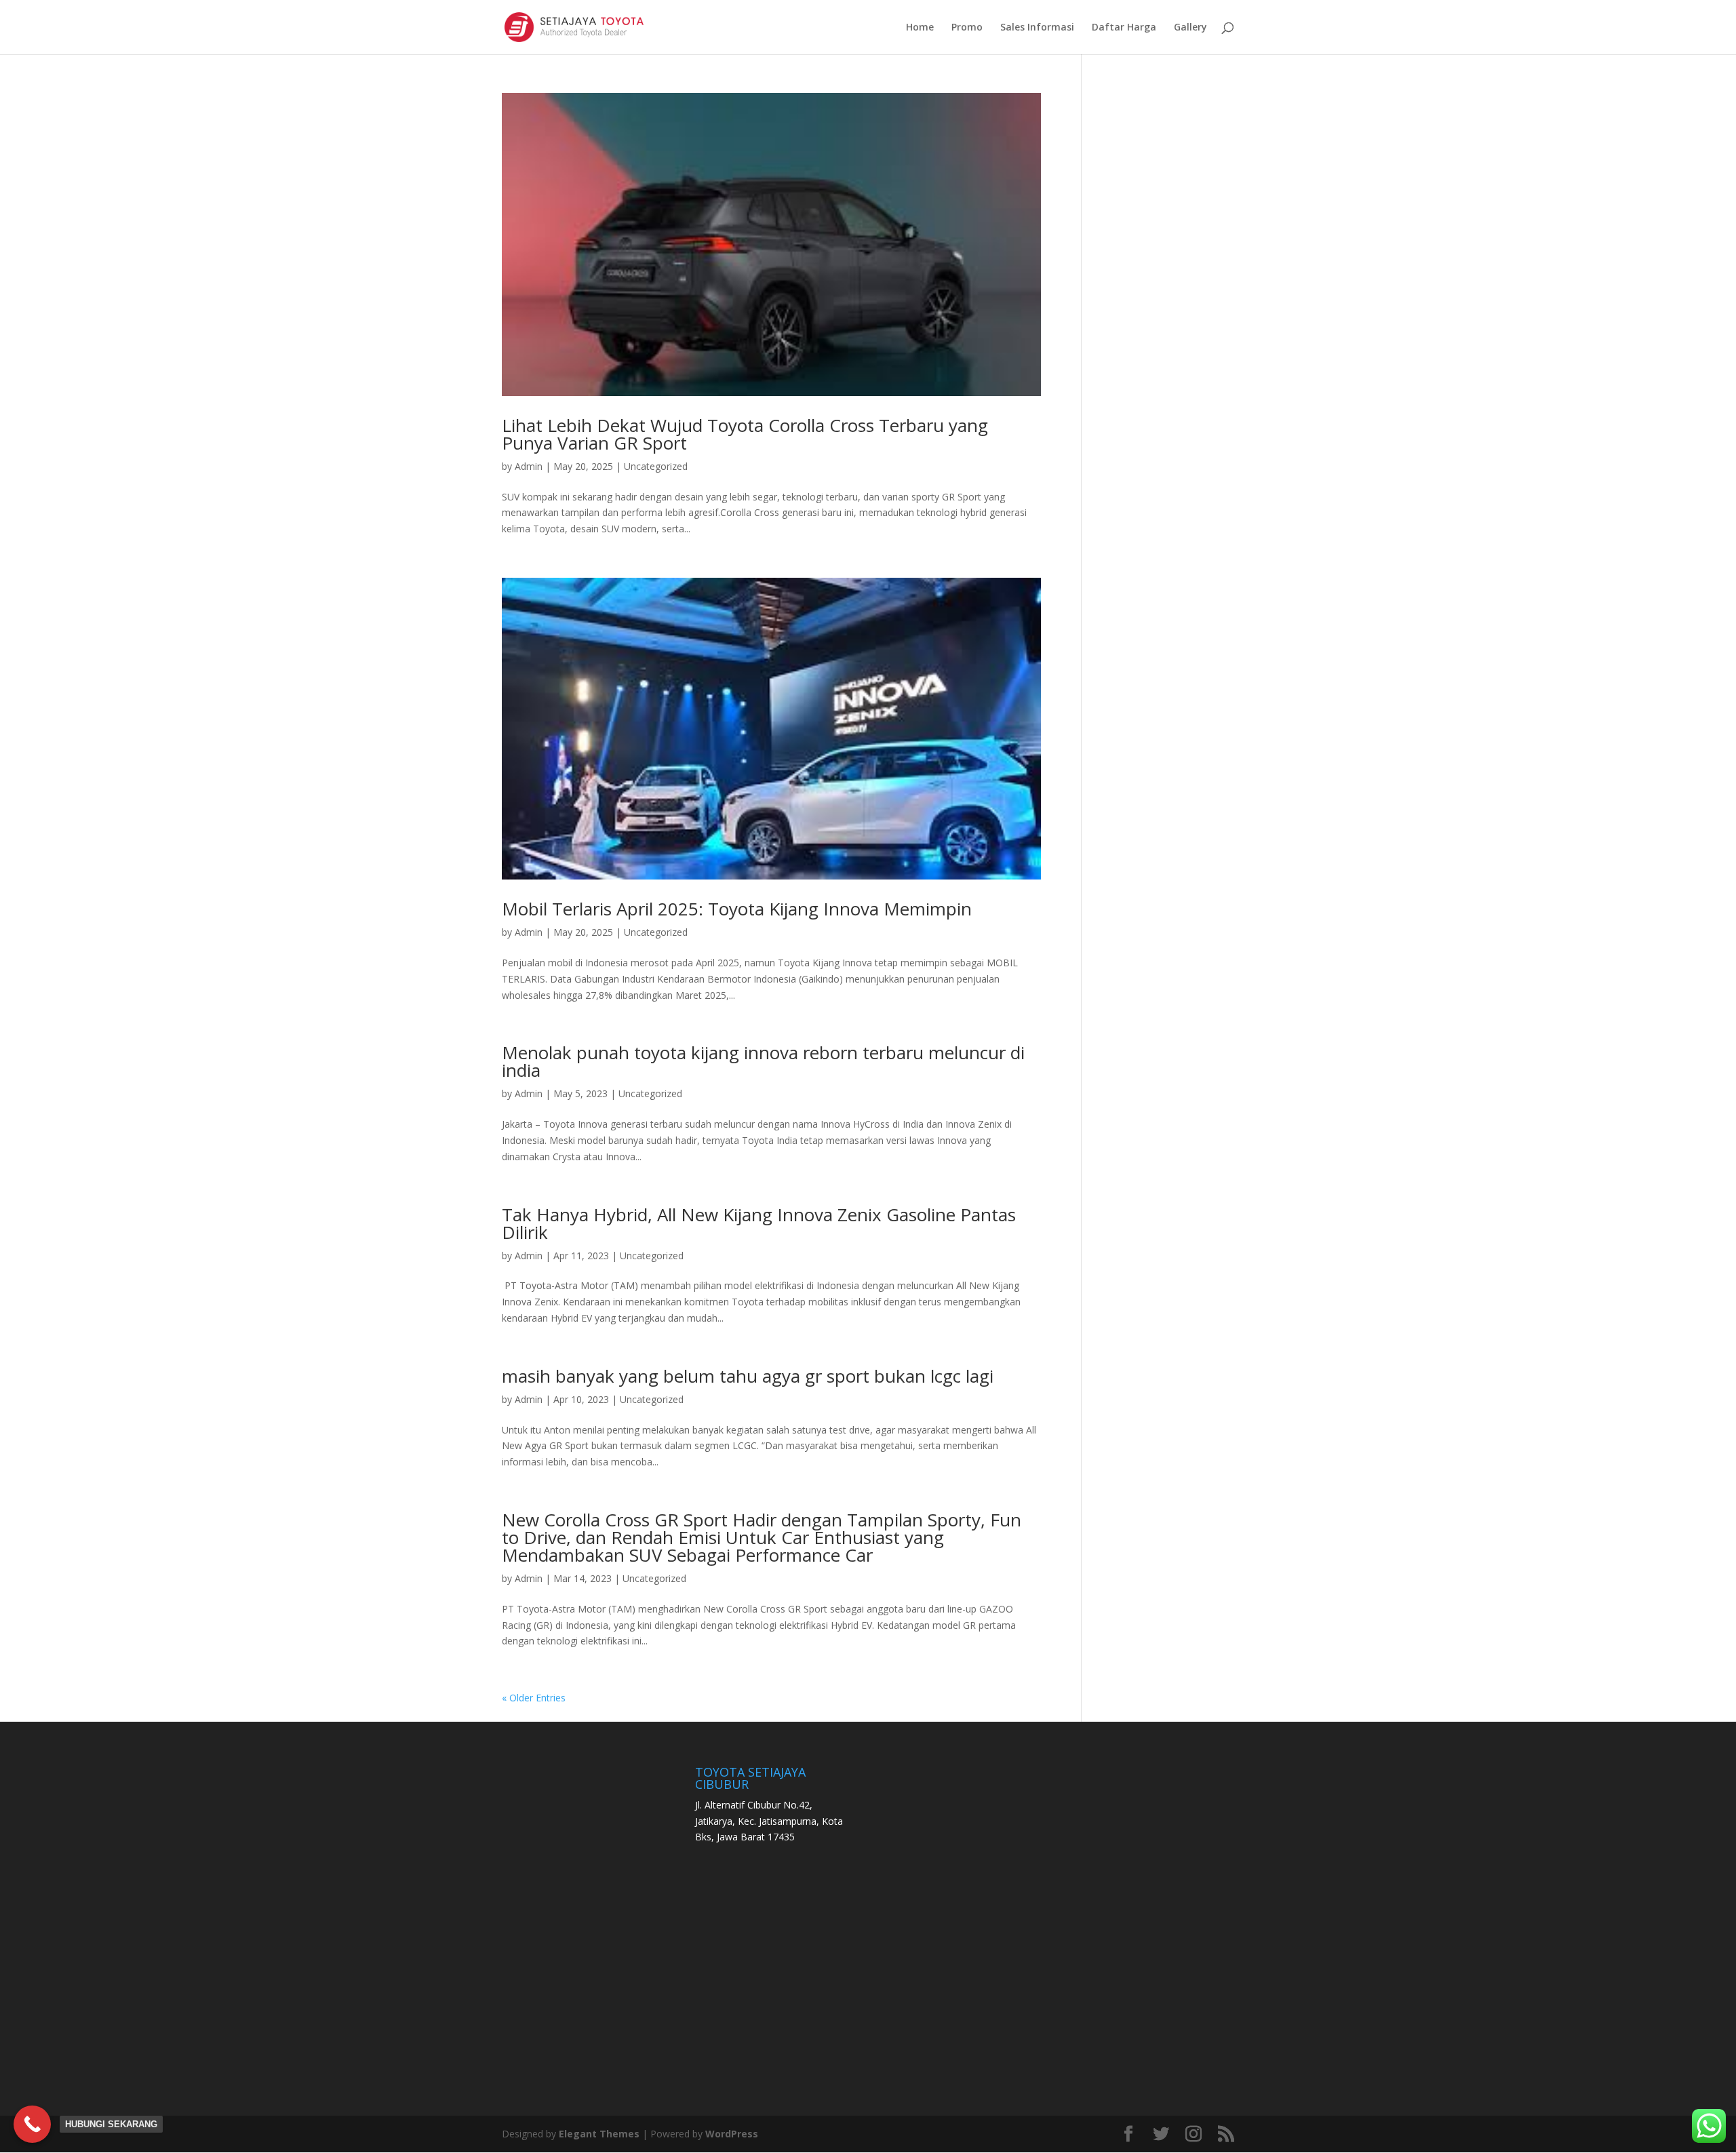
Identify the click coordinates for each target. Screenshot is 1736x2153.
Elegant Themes (599, 2134)
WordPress (732, 2134)
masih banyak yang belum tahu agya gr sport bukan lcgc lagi (748, 1376)
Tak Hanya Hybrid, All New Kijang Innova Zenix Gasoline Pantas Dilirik (759, 1223)
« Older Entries (534, 1698)
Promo (967, 28)
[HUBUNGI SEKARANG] (32, 2124)
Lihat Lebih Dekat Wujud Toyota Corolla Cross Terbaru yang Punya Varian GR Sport (745, 434)
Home (920, 28)
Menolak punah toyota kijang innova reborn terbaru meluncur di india (763, 1061)
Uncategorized (656, 466)
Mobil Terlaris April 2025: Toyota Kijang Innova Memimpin (737, 909)
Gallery (1190, 28)
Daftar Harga (1124, 28)
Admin (529, 466)
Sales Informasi (1037, 28)
